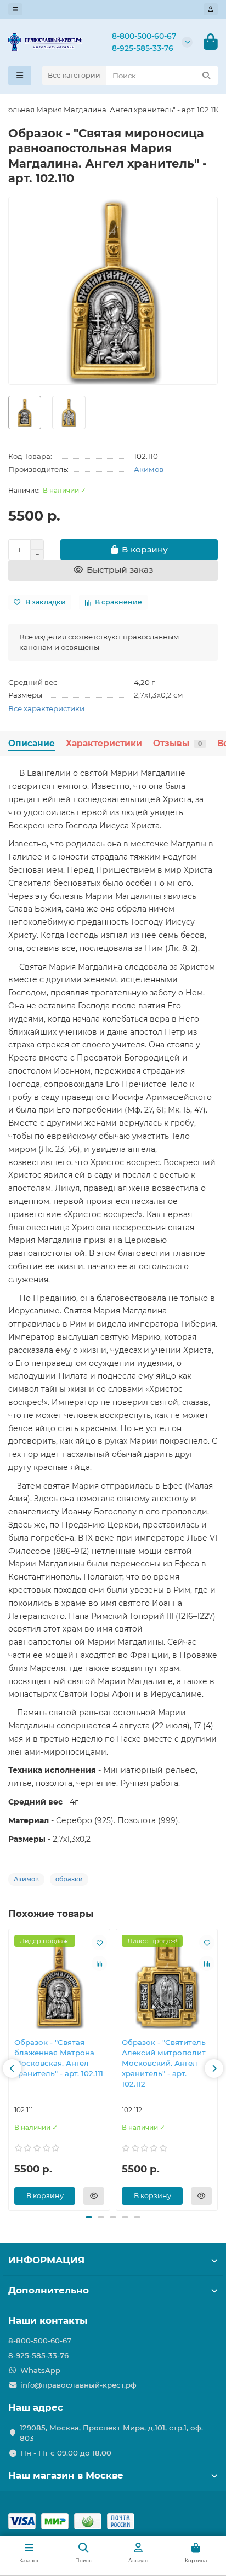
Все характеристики (46, 708)
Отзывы (177, 743)
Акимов (149, 469)
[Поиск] (206, 76)
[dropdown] (15, 9)
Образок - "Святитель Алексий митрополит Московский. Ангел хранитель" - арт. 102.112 (164, 2063)
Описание (32, 743)
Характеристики (104, 743)
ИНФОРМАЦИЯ (46, 2260)
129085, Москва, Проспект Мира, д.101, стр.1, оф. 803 (111, 2433)
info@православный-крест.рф (78, 2385)
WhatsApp (40, 2370)
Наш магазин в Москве (66, 2475)
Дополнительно (49, 2290)
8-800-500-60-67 (144, 36)
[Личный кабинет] (211, 9)
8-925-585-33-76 (143, 48)
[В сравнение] (99, 1963)
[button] (12, 2068)
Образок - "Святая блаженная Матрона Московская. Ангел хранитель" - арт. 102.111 (59, 2058)
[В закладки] (99, 1943)
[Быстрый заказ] (94, 2196)
